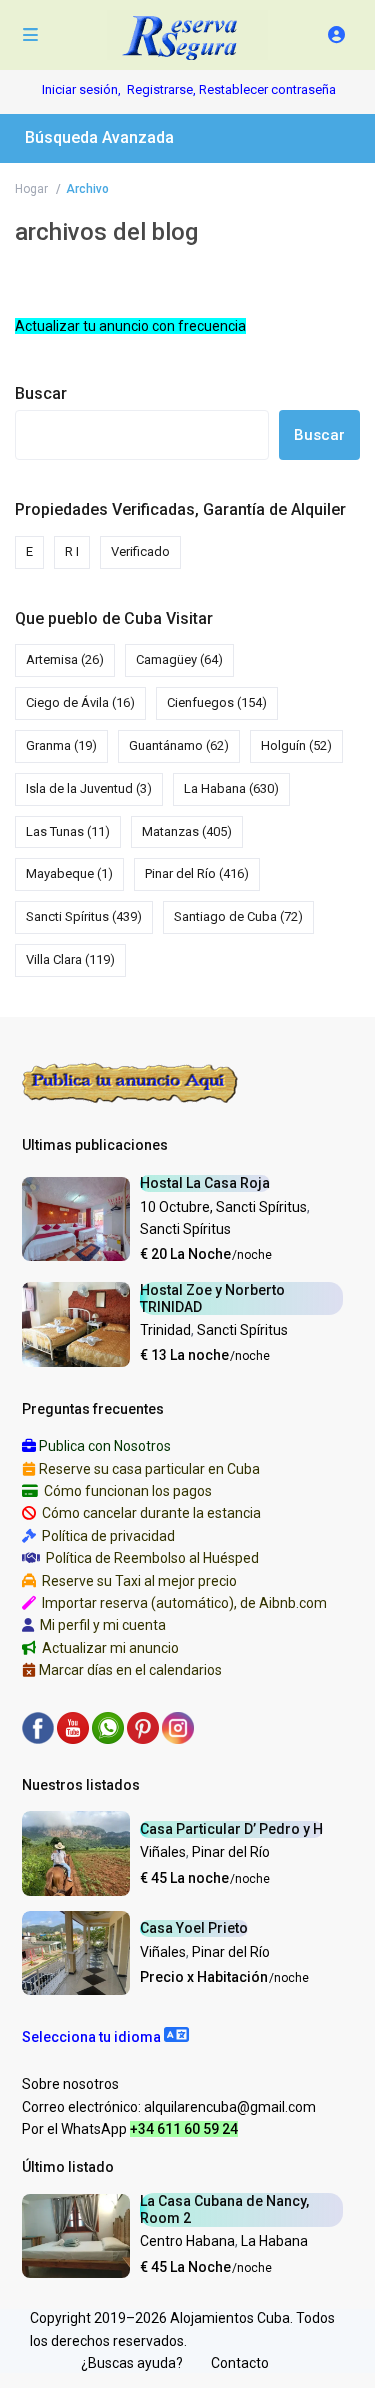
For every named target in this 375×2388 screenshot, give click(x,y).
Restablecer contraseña (267, 89)
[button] (105, 2037)
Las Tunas (68, 831)
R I (72, 551)
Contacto (240, 2363)
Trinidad (165, 1330)
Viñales (163, 1852)
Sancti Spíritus (84, 916)
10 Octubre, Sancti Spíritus (223, 1207)
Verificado (140, 551)
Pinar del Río (197, 873)
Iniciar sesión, (81, 89)
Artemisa (65, 659)
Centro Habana (187, 2241)
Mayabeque (69, 873)
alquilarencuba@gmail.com (230, 2107)
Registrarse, (163, 89)
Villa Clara (70, 959)
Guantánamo (179, 745)
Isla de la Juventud (89, 788)
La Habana (231, 788)
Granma (61, 745)
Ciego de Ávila (80, 702)
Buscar (41, 393)
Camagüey (179, 659)
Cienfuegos (217, 702)
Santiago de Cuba (238, 916)
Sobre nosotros (70, 2084)
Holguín (296, 745)
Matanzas (187, 831)
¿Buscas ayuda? (132, 2363)
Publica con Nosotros (105, 1446)
